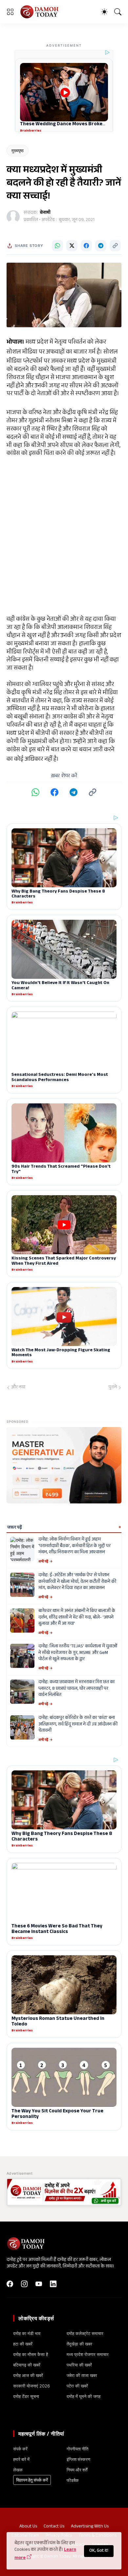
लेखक (18, 2470)
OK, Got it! (99, 2551)
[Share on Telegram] (101, 246)
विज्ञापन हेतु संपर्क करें (32, 2480)
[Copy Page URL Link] (115, 246)
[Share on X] (72, 246)
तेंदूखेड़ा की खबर (79, 2344)
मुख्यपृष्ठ (18, 151)
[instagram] (24, 2284)
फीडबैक (73, 2480)
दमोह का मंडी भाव (27, 2333)
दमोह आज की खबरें (28, 2375)
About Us (28, 2527)
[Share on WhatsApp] (57, 246)
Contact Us (54, 2527)
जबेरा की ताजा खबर (82, 2375)
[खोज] (118, 12)
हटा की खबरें (23, 2344)
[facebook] (10, 2284)
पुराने (113, 1388)
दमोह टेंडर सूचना (26, 2396)
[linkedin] (53, 2284)
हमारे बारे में (21, 2459)
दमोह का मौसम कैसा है (31, 2354)
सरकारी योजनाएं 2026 (32, 2386)
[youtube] (39, 2284)
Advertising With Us (90, 2527)
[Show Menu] (10, 12)
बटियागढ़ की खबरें (27, 2365)
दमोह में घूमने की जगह (84, 2396)
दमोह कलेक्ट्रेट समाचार (85, 2333)
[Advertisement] (64, 536)
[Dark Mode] (104, 12)
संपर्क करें (20, 2449)
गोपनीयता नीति (77, 2449)
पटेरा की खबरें (77, 2386)
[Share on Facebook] (86, 246)
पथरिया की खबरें (79, 2365)
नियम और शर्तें (77, 2470)
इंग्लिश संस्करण (78, 2459)
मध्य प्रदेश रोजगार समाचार (88, 2354)
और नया (18, 1388)
